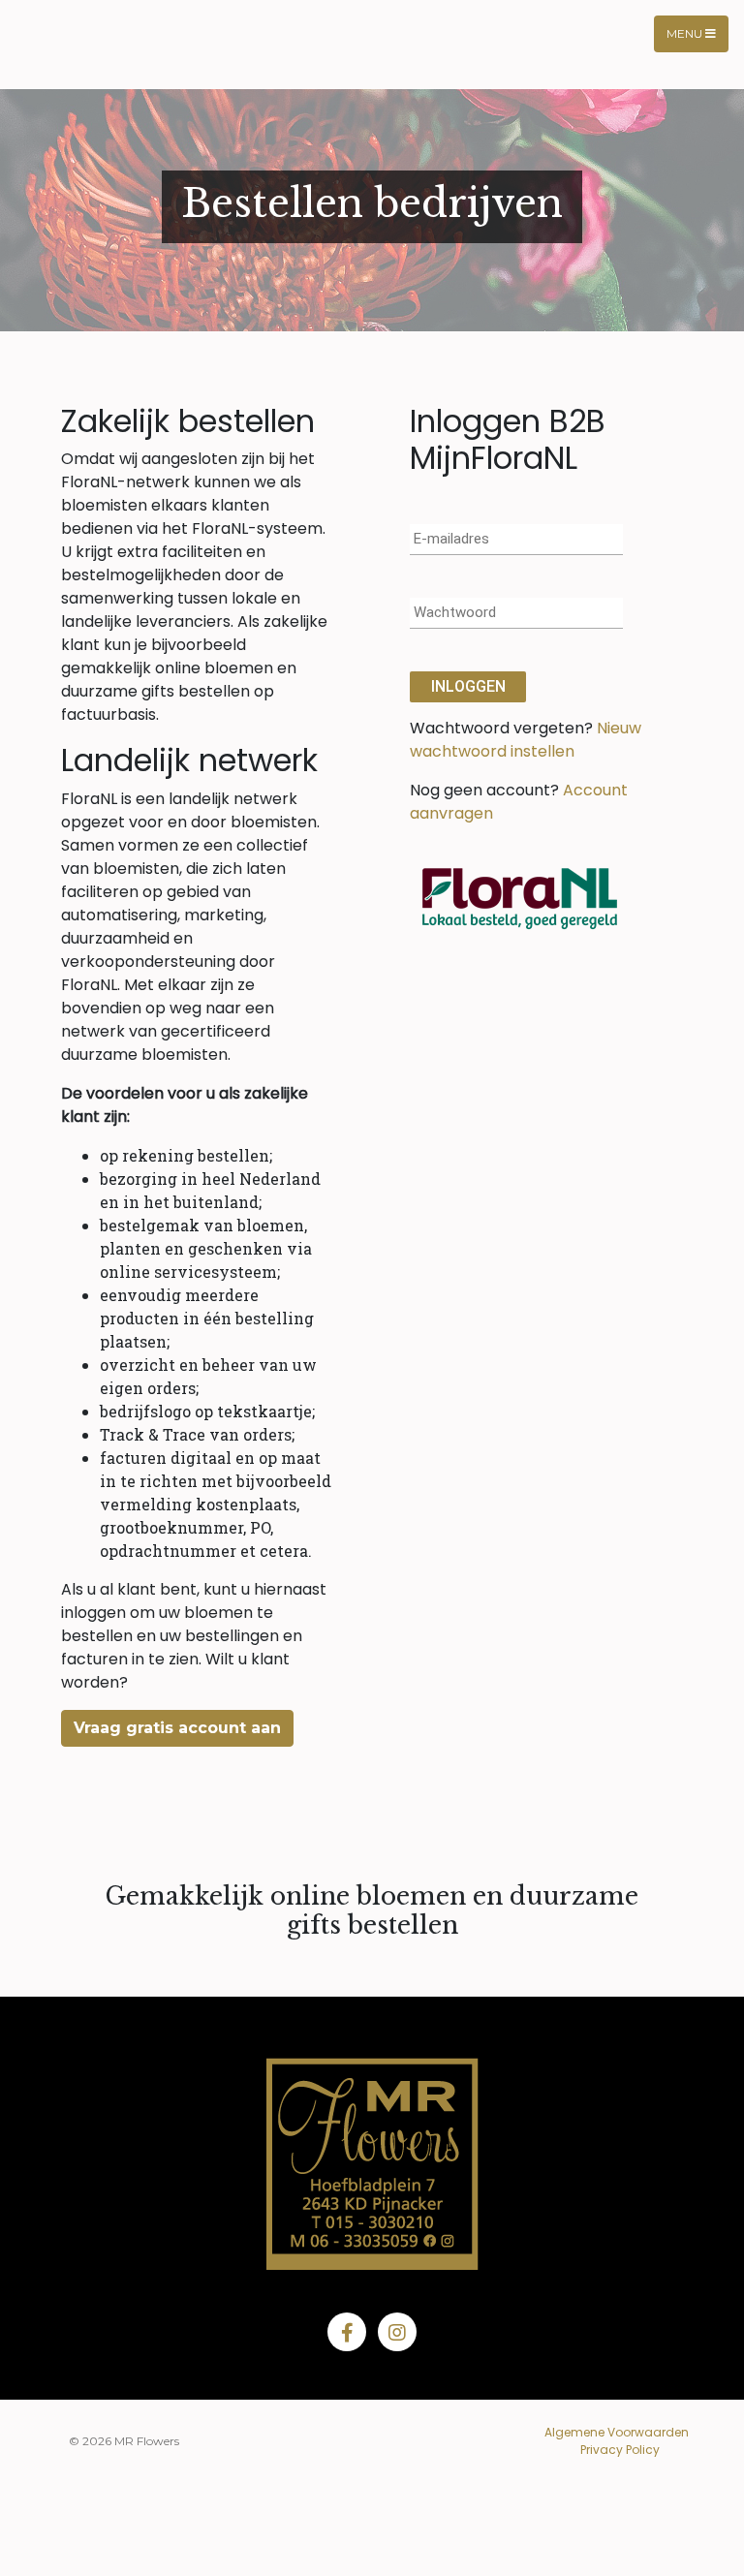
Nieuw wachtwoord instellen (526, 740)
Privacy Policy (620, 2450)
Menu (686, 33)
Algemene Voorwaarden (617, 2432)
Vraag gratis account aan (177, 1728)
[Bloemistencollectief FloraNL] (520, 897)
